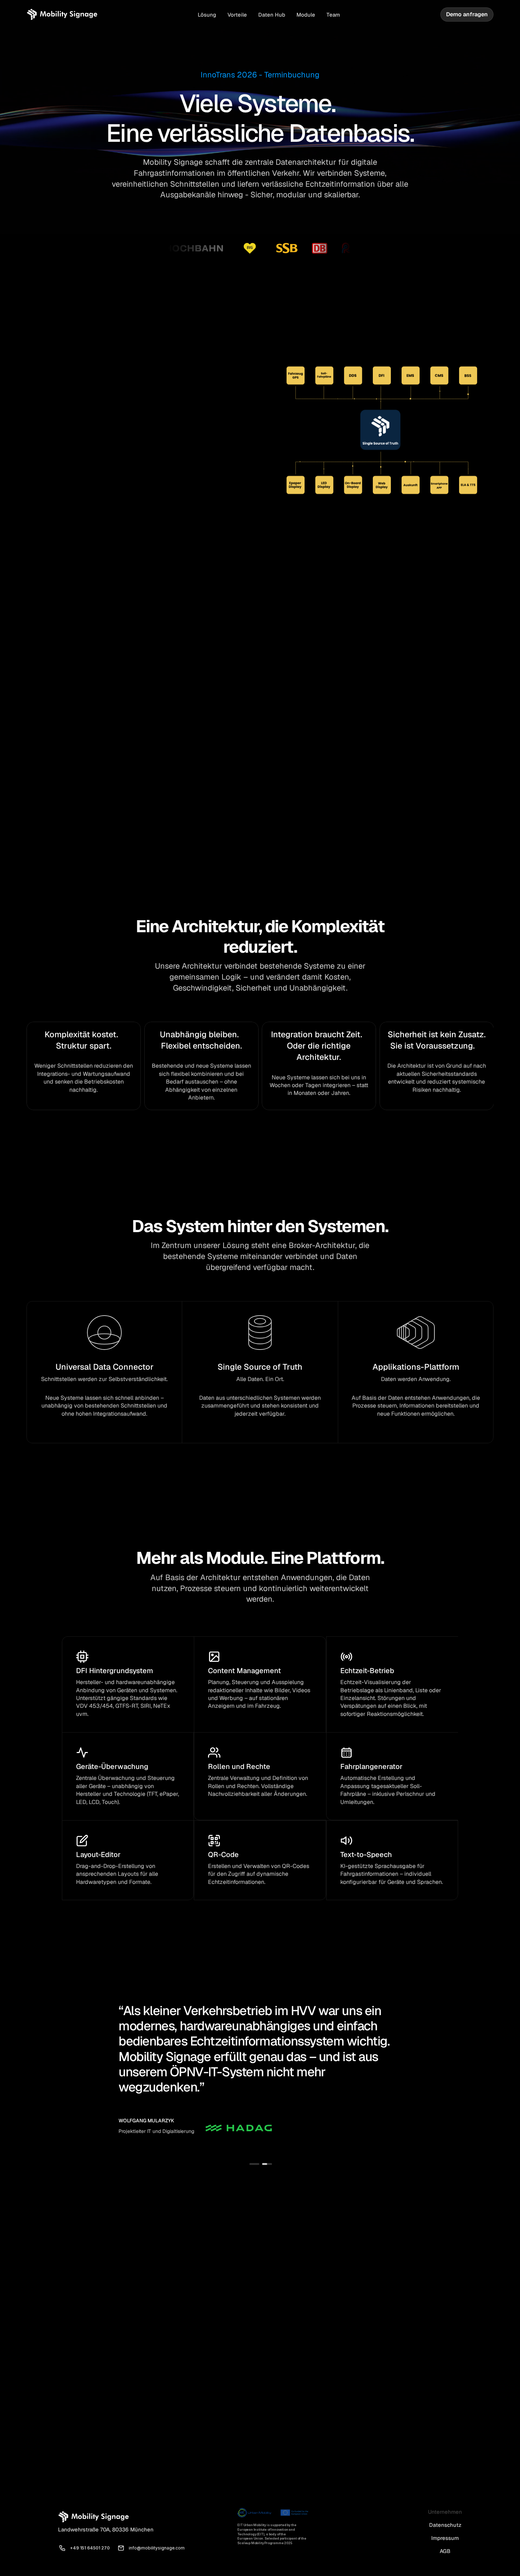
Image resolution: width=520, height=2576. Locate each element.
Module (306, 15)
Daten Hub (272, 15)
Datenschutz (445, 2525)
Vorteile (237, 15)
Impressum (445, 2538)
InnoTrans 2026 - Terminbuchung (260, 75)
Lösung (207, 15)
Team (333, 15)
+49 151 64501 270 (90, 2548)
